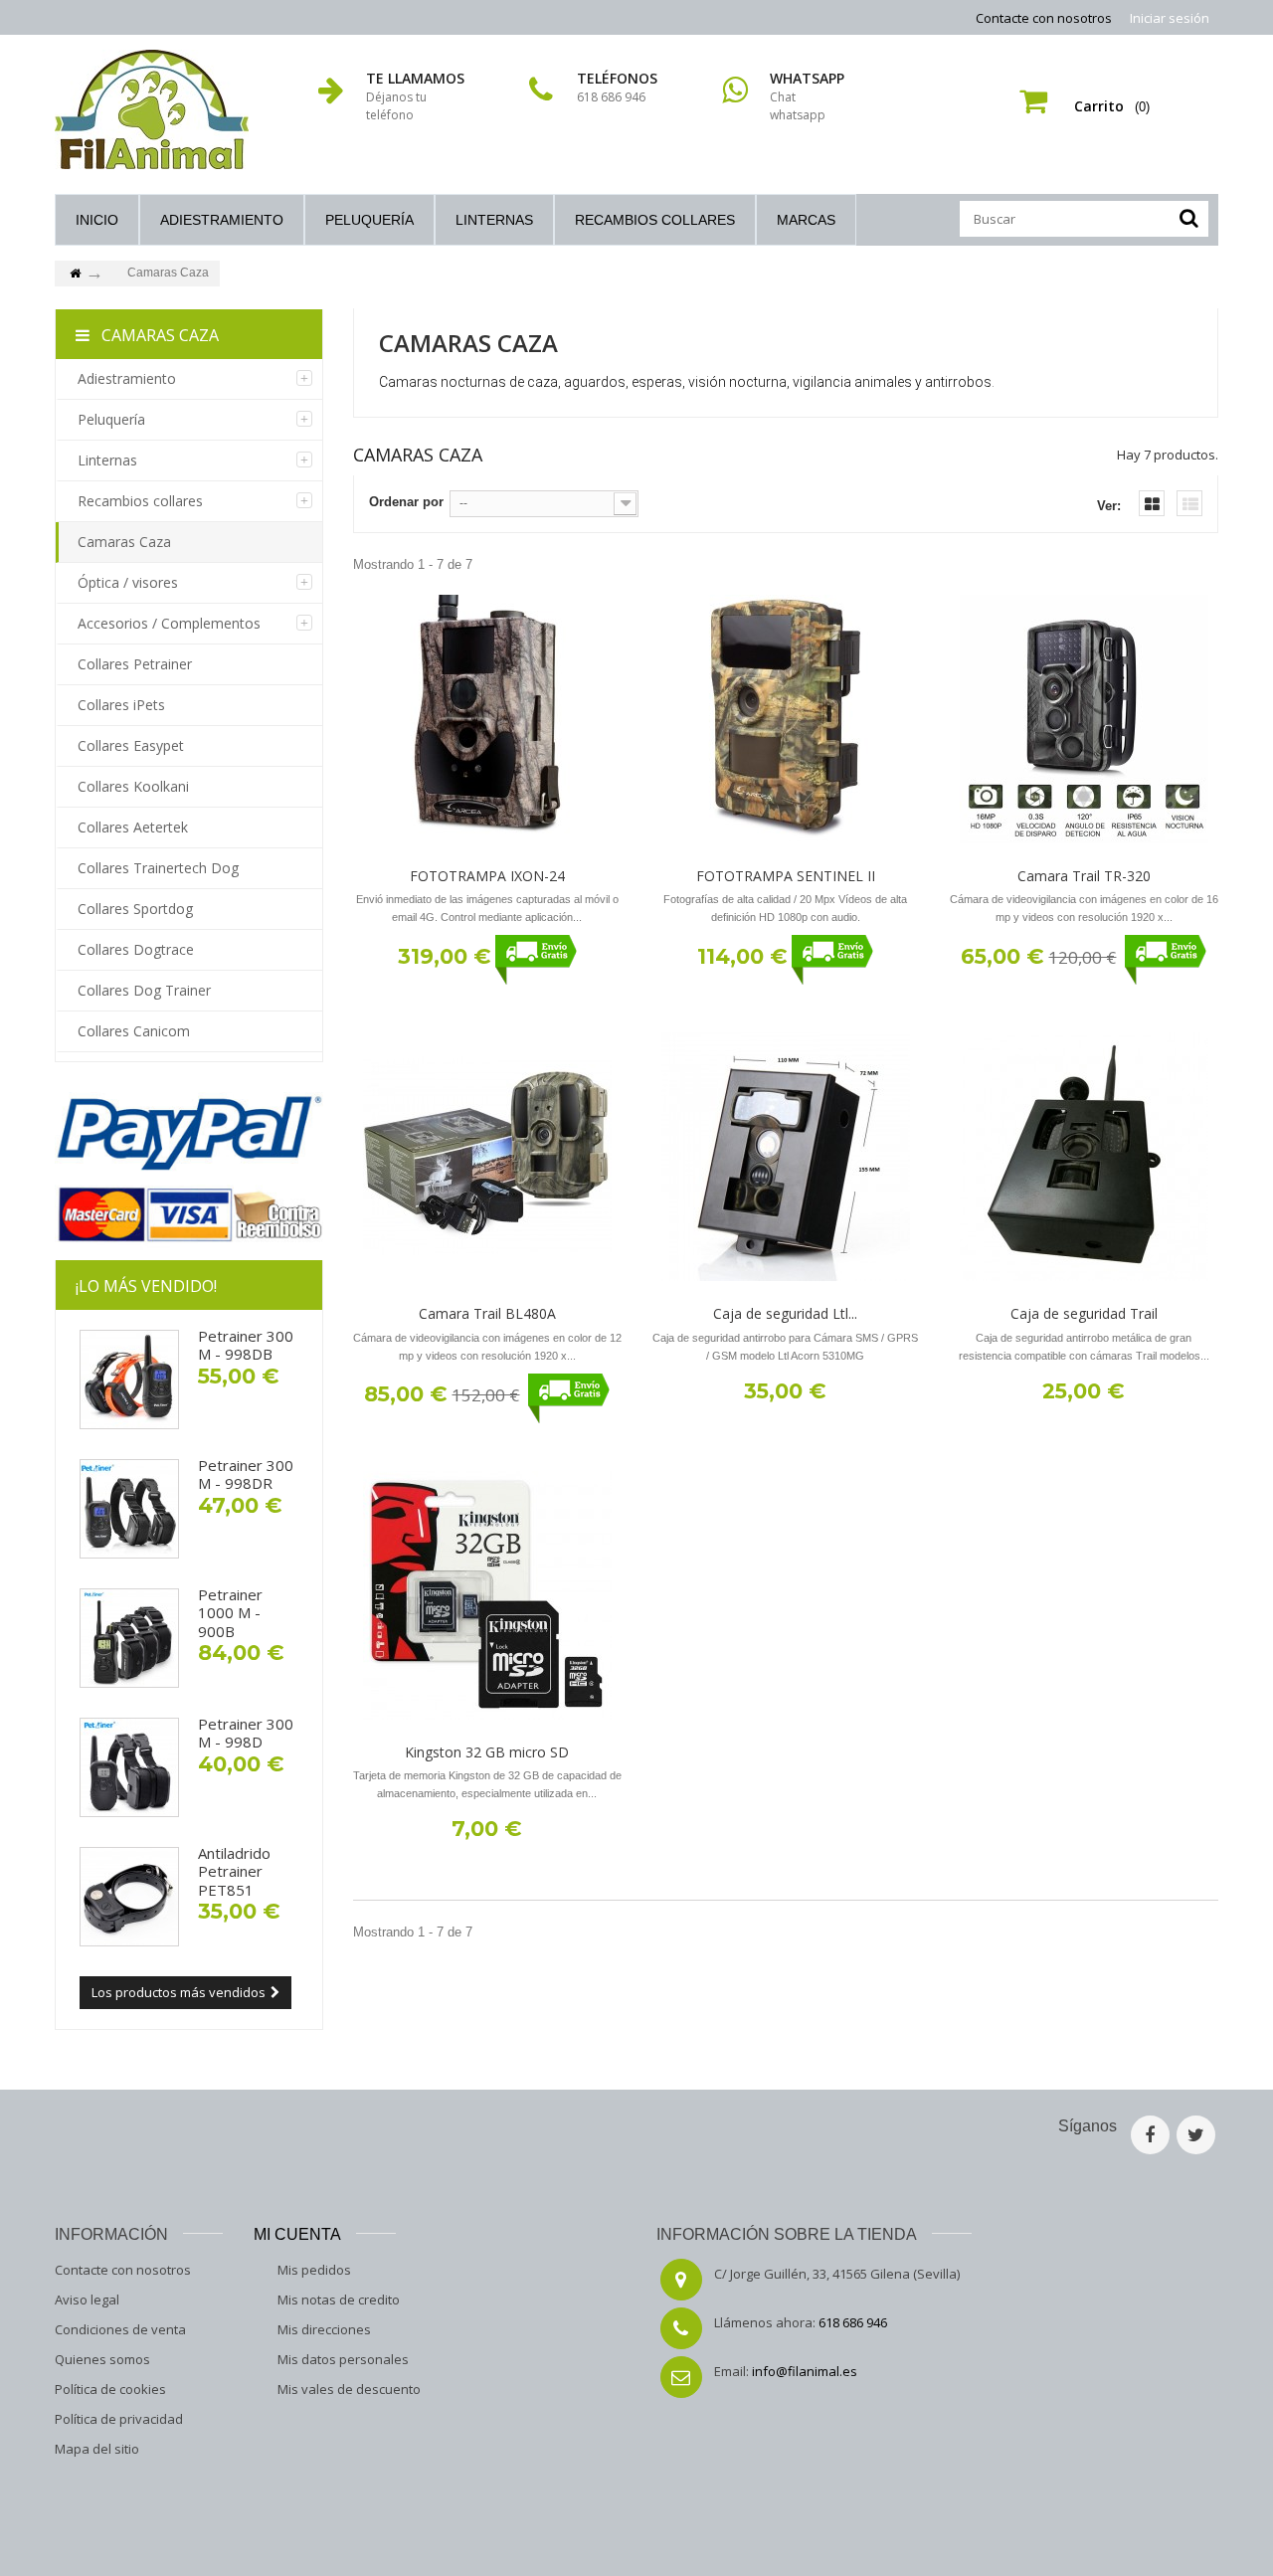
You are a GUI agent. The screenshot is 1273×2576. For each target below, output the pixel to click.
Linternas (494, 220)
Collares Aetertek (133, 827)
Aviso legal (87, 2300)
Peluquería (369, 220)
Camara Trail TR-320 (1084, 876)
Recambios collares (655, 220)
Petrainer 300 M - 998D (246, 1733)
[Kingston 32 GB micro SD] (487, 1595)
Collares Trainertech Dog (158, 868)
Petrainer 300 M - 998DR (246, 1474)
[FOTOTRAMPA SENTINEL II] (786, 719)
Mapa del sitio (97, 2449)
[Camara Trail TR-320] (1084, 719)
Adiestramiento (222, 220)
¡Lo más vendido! (146, 1286)
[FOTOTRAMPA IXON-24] (487, 719)
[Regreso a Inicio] (75, 274)
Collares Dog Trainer (144, 990)
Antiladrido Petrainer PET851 (234, 1871)
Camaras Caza (124, 542)
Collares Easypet (131, 745)
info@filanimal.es (805, 2371)
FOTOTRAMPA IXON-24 (487, 876)
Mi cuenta (297, 2234)
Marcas (806, 220)
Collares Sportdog (135, 909)
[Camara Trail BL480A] (487, 1157)
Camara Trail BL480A (487, 1313)
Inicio (97, 220)
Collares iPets (121, 705)
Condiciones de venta (120, 2329)
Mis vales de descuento (349, 2389)
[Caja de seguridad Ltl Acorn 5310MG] (786, 1157)
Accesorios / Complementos (169, 623)
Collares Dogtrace (136, 949)
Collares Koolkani (133, 786)
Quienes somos (102, 2359)
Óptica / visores (128, 582)
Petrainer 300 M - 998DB (246, 1345)
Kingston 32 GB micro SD (487, 1752)
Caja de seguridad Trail (1084, 1313)
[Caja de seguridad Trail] (1084, 1157)
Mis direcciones (324, 2329)
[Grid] (1152, 503)
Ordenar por (406, 502)
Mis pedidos (314, 2270)
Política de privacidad (119, 2419)
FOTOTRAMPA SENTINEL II (786, 876)
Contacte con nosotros (1044, 18)
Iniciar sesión (1170, 18)
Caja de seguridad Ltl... (785, 1313)
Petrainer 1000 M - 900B (230, 1613)
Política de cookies (110, 2389)
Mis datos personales (343, 2359)
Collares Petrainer (135, 664)
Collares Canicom (134, 1031)
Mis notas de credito (339, 2300)
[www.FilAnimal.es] (152, 109)
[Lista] (1189, 503)
